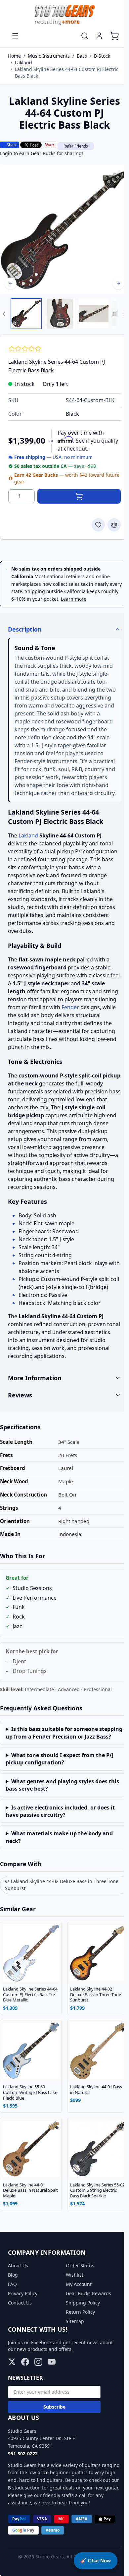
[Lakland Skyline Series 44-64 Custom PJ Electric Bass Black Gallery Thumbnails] (64, 314)
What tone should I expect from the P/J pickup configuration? (60, 1793)
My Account (76, 2311)
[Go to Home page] (64, 15)
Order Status (78, 2292)
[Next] (118, 283)
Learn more (74, 599)
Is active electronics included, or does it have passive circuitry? (60, 1845)
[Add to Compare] (114, 525)
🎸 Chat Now (96, 2561)
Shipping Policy (81, 2329)
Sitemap (73, 2348)
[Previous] (11, 283)
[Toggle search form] (85, 36)
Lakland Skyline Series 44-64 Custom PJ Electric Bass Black (67, 72)
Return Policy (78, 2338)
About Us (18, 2292)
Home (14, 56)
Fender (70, 1007)
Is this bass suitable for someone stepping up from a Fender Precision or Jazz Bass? (57, 1763)
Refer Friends (76, 146)
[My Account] (99, 36)
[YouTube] (52, 2388)
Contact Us (20, 2329)
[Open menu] (15, 36)
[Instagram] (38, 2388)
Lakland (23, 62)
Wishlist (72, 2301)
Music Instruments (49, 56)
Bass (82, 56)
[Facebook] (25, 2388)
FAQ (12, 2311)
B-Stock (102, 56)
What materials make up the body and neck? (59, 1871)
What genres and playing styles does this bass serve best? (57, 1819)
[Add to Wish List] (98, 525)
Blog (13, 2301)
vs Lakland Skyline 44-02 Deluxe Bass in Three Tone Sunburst (62, 1919)
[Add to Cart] (79, 496)
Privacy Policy (23, 2320)
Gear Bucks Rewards (86, 2320)
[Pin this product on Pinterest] (50, 145)
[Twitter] (12, 2388)
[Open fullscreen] (64, 229)
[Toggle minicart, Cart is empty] (114, 36)
